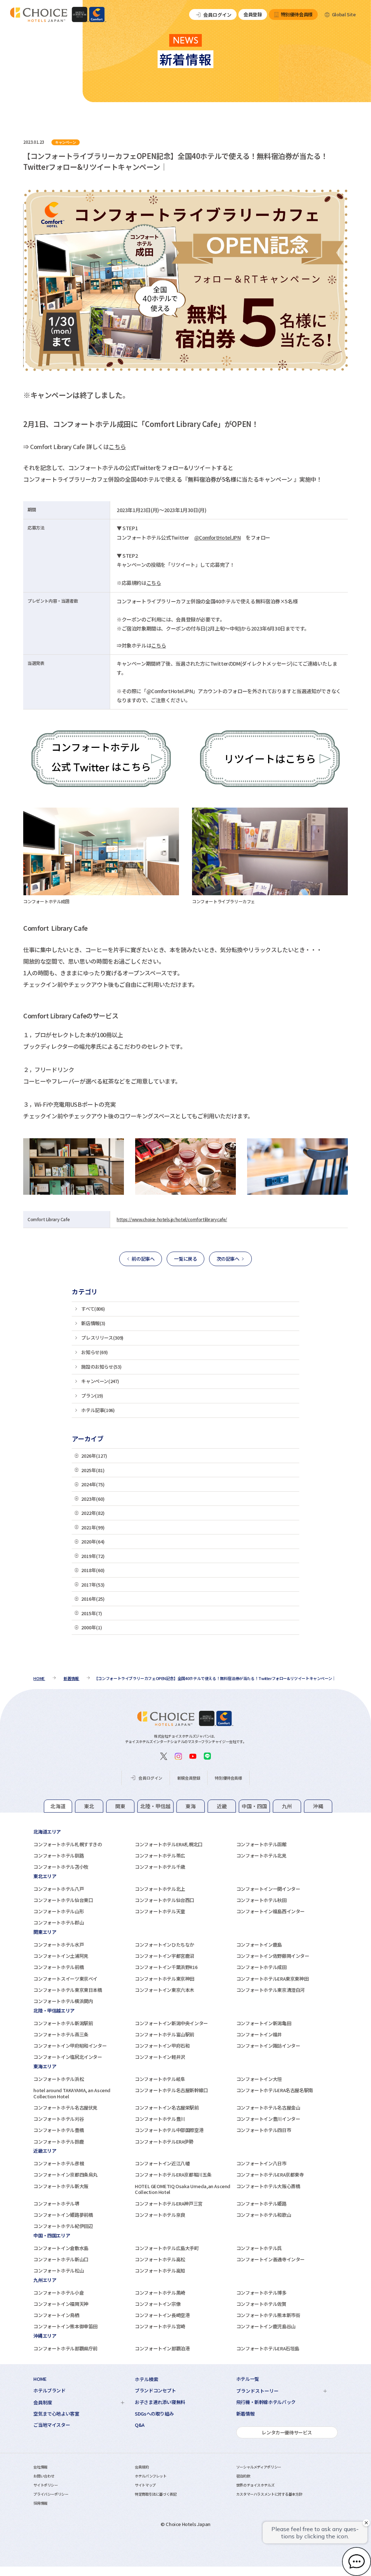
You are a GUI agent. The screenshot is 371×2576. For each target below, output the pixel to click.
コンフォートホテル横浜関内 (63, 2001)
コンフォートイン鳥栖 (56, 2315)
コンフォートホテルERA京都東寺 (270, 2175)
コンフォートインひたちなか (164, 1945)
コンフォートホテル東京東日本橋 (68, 1990)
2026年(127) (94, 1456)
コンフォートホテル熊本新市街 (268, 2315)
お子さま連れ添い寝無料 (160, 2402)
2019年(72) (93, 1556)
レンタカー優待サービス (287, 2432)
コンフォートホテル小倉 (59, 2293)
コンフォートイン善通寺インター (270, 2259)
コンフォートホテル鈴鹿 (59, 2142)
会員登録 (253, 14)
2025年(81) (93, 1470)
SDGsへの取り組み (154, 2414)
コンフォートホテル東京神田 (164, 1979)
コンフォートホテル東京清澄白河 (270, 1990)
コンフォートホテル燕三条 (61, 2034)
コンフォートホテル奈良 (160, 2215)
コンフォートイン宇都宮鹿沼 (164, 1956)
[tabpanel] (185, 1849)
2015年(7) (92, 1613)
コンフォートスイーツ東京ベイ (65, 1979)
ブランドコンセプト (155, 2391)
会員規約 (142, 2467)
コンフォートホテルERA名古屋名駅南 (275, 2090)
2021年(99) (93, 1527)
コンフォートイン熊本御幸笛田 (65, 2326)
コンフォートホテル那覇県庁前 (65, 2348)
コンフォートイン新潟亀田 (264, 2023)
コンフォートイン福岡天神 (61, 2304)
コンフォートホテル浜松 (59, 2079)
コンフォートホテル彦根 (59, 2163)
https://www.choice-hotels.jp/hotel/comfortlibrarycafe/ (172, 1219)
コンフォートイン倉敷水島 (61, 2248)
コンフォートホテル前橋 (59, 1967)
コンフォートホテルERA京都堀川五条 (173, 2175)
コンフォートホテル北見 (261, 1855)
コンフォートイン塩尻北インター (68, 2057)
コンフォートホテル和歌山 (264, 2215)
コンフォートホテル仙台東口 (63, 1900)
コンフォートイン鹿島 (259, 1945)
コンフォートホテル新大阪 (61, 2186)
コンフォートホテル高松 (160, 2259)
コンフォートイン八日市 (261, 2163)
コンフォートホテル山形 (59, 1911)
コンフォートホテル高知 (160, 2271)
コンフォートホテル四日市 (264, 2130)
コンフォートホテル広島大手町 (167, 2248)
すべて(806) (93, 1309)
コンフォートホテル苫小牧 (61, 1867)
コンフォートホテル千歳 (160, 1867)
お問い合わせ (44, 2476)
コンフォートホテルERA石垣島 (268, 2348)
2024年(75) (93, 1484)
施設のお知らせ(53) (101, 1367)
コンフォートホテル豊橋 (59, 2130)
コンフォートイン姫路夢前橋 (63, 2215)
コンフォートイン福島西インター (270, 1911)
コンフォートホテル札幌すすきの (68, 1844)
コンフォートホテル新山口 (61, 2259)
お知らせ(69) (94, 1352)
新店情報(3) (93, 1323)
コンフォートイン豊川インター (268, 2119)
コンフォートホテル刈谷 (59, 2119)
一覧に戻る (185, 1259)
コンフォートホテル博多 (261, 2293)
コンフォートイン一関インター (268, 1889)
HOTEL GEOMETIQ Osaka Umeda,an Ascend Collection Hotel (183, 2189)
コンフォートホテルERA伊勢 (164, 2142)
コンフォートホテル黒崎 (160, 2293)
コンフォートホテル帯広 (160, 1855)
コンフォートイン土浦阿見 (61, 1956)
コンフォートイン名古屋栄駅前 (167, 2108)
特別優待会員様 (297, 14)
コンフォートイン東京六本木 (164, 1990)
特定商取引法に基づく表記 (156, 2494)
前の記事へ (143, 1259)
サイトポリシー (45, 2485)
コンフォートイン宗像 (158, 2304)
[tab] (58, 1806)
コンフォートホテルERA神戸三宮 (169, 2204)
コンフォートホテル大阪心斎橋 (268, 2186)
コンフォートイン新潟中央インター (171, 2023)
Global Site (344, 14)
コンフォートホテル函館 (261, 1844)
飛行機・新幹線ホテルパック (266, 2402)
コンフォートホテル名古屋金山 (268, 2108)
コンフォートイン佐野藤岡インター (273, 1956)
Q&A (140, 2425)
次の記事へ (228, 1259)
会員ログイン (217, 15)
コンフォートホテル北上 (160, 1889)
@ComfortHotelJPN (218, 537)
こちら (117, 447)
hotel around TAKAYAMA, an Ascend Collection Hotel (72, 2093)
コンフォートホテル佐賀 (261, 2304)
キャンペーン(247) (100, 1381)
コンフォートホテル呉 (259, 2248)
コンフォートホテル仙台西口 (164, 1900)
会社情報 (40, 2467)
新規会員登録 (189, 1778)
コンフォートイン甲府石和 (162, 2046)
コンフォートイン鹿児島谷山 (266, 2326)
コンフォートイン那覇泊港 (162, 2348)
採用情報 (40, 2503)
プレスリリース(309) (102, 1338)
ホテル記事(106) (98, 1410)
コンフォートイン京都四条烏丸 (65, 2175)
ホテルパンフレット (151, 2476)
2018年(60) (93, 1570)
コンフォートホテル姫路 (261, 2204)
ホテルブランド (49, 2391)
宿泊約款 (243, 2476)
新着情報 (245, 2414)
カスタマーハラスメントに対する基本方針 (269, 2494)
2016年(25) (93, 1599)
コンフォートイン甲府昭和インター (70, 2046)
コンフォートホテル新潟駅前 (63, 2023)
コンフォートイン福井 (259, 2034)
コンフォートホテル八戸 (59, 1889)
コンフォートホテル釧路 (59, 1855)
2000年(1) (92, 1627)
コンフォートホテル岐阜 (160, 2079)
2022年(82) (93, 1513)
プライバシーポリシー (51, 2494)
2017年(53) (93, 1585)
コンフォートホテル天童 (160, 1911)
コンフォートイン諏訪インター (268, 2046)
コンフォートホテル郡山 (59, 1922)
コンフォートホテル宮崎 (160, 2326)
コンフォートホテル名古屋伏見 (65, 2108)
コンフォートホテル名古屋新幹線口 (171, 2090)
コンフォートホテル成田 (261, 1967)
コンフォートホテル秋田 (261, 1900)
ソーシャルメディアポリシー (259, 2467)
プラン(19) (92, 1396)
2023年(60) (93, 1499)
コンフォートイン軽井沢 (160, 2057)
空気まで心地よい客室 (56, 2414)
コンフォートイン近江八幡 (162, 2163)
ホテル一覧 (248, 2379)
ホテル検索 (147, 2379)
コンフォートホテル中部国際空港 (169, 2130)
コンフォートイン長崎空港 (162, 2315)
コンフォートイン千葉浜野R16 (166, 1967)
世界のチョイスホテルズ (255, 2485)
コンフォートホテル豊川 (160, 2119)
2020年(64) (93, 1542)
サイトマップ (145, 2485)
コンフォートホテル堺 (56, 2204)
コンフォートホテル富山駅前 (164, 2034)
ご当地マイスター (52, 2425)
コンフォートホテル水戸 (59, 1945)
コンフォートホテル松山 (59, 2271)
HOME (40, 2379)
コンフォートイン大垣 (259, 2079)
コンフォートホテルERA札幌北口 (169, 1844)
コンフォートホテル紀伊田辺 (63, 2226)
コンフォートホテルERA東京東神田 (272, 1979)
